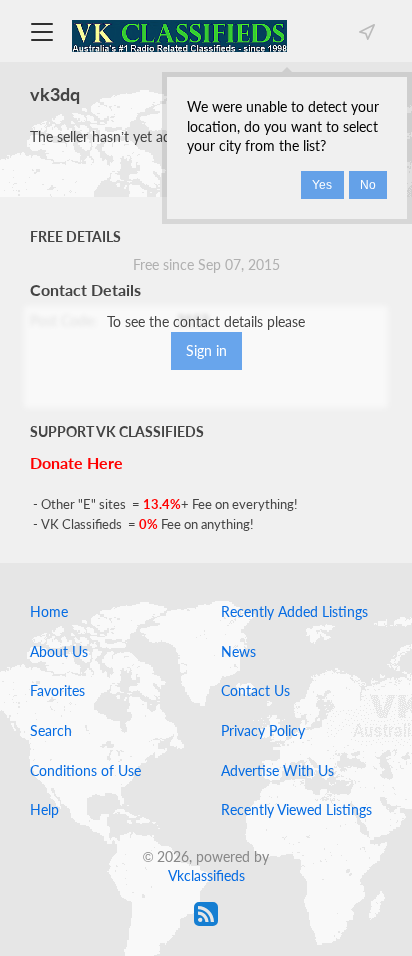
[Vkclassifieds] (179, 34)
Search (51, 730)
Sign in (206, 350)
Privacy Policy (263, 730)
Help (44, 809)
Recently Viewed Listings (296, 809)
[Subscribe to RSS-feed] (206, 914)
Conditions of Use (85, 770)
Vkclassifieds (206, 875)
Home (49, 611)
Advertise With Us (277, 770)
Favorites (57, 690)
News (238, 651)
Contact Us (255, 690)
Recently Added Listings (294, 611)
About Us (59, 651)
